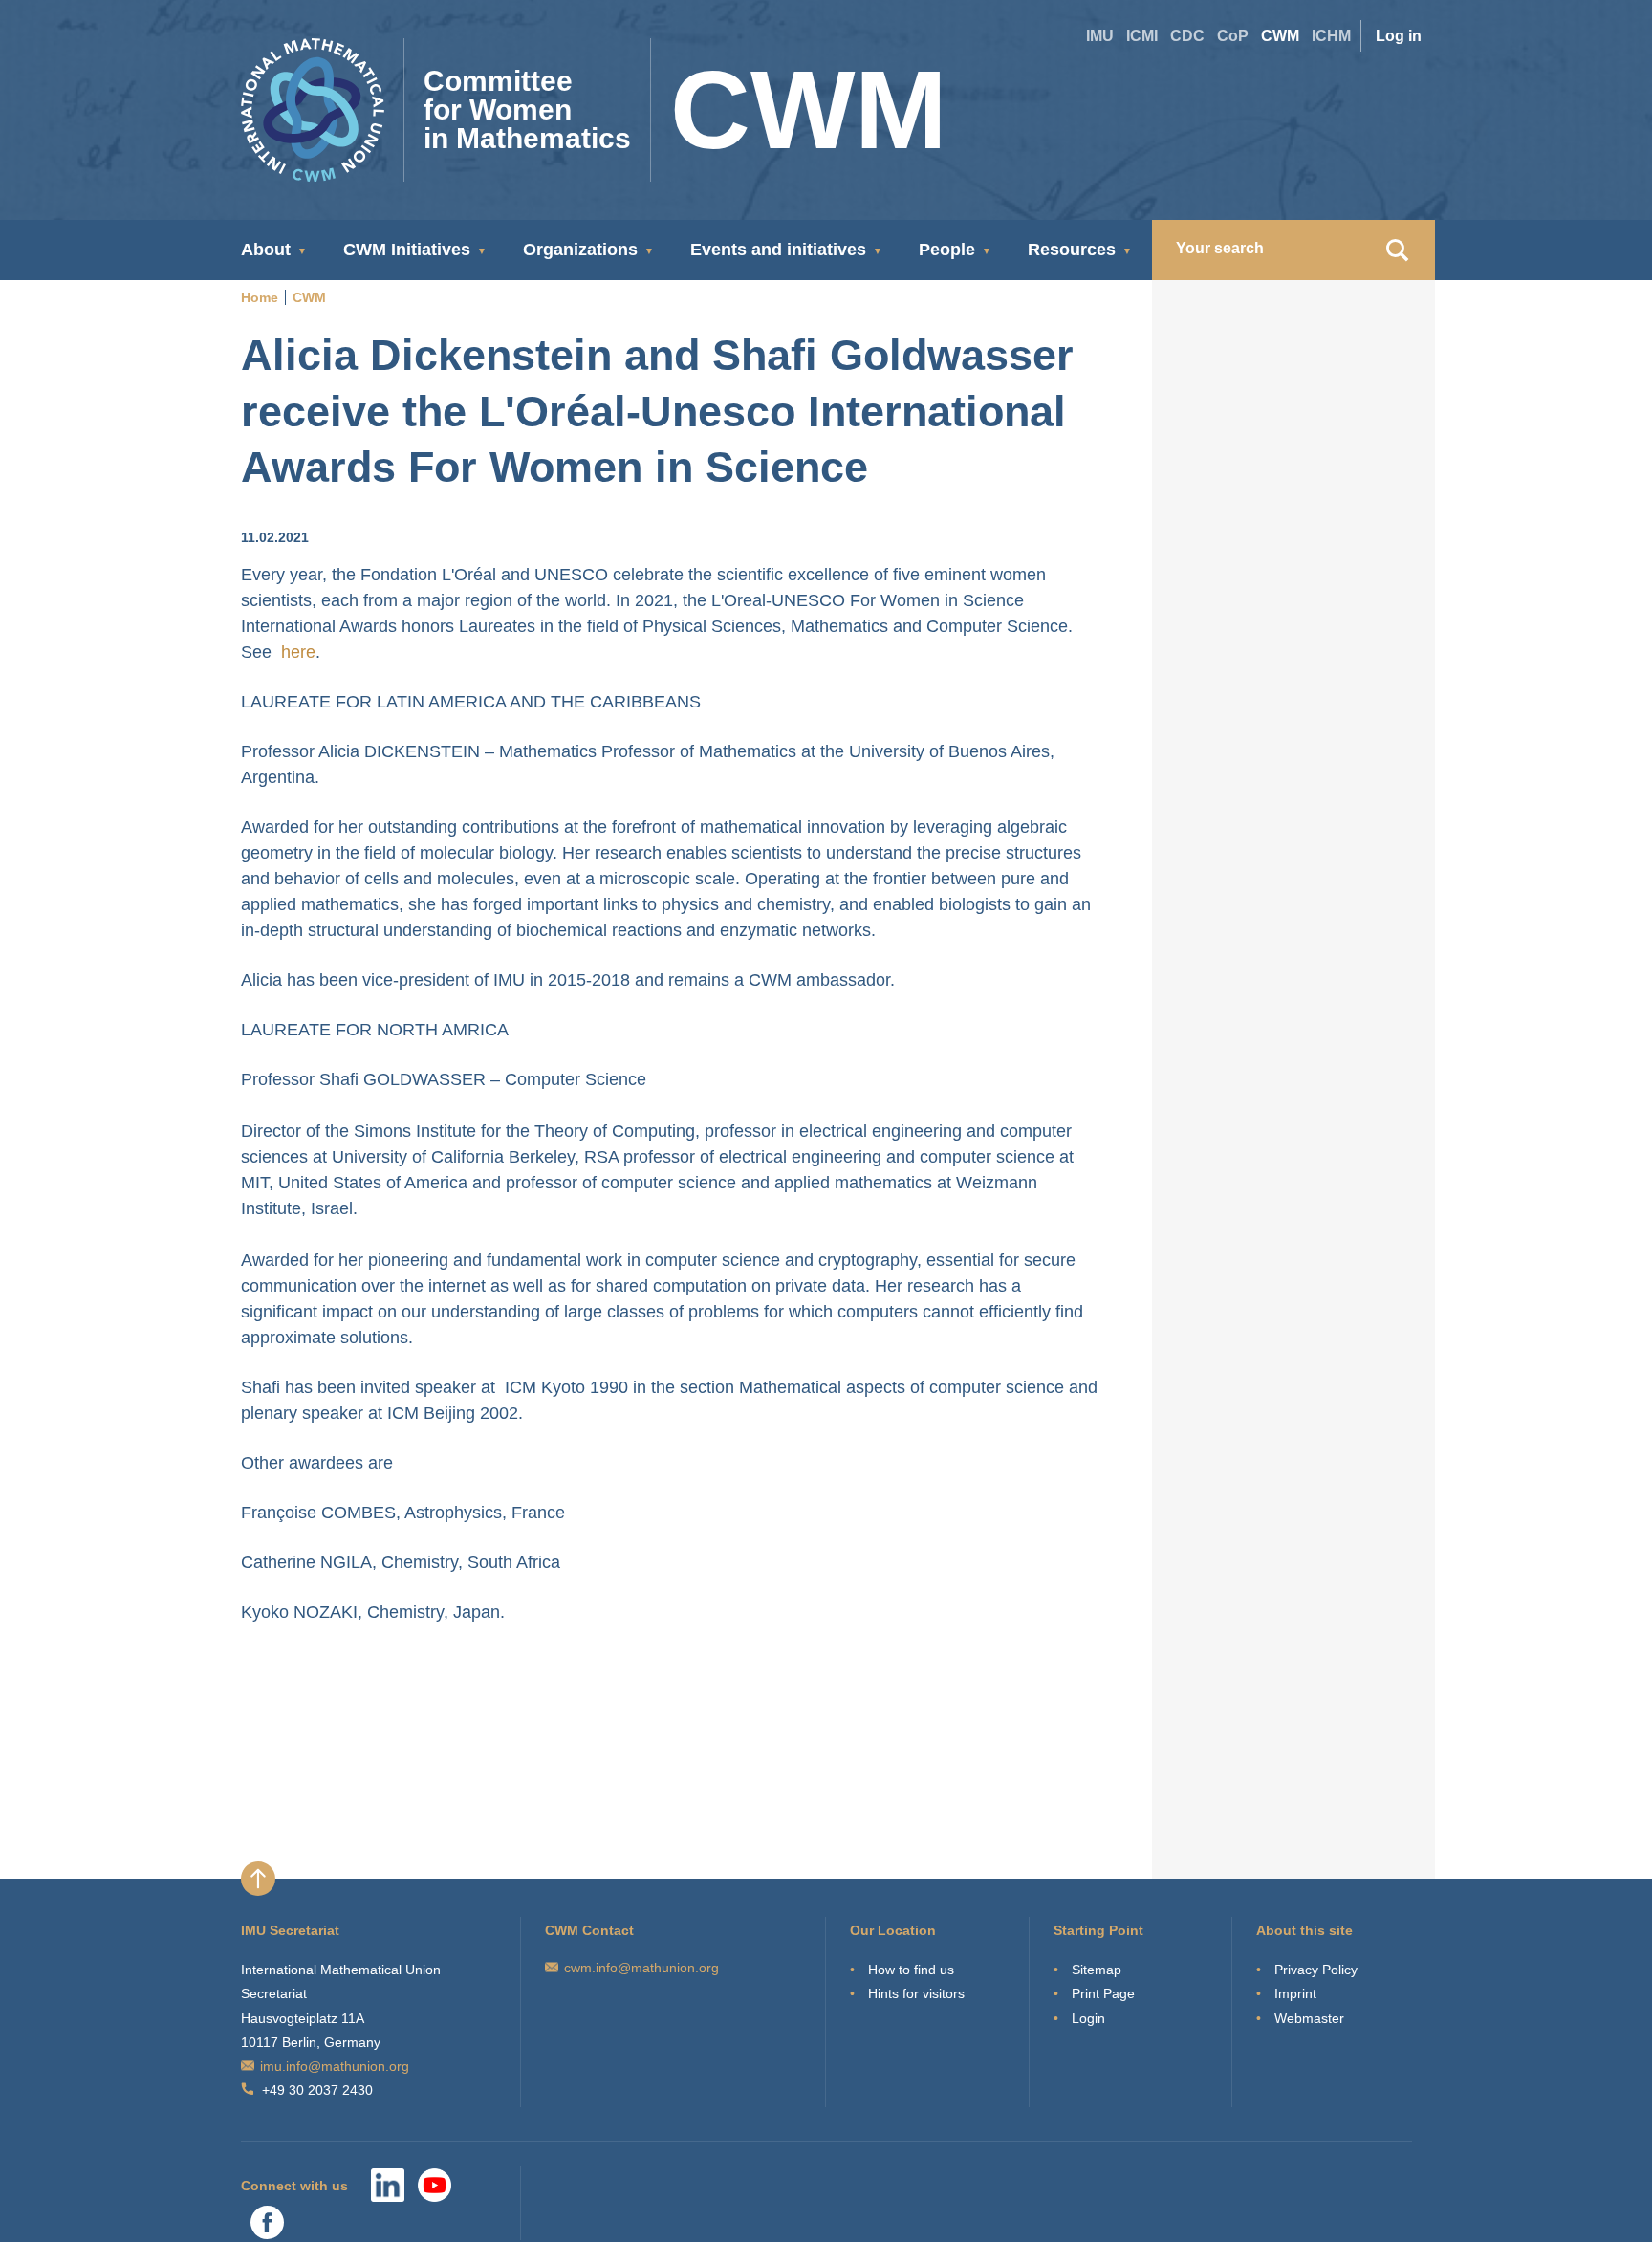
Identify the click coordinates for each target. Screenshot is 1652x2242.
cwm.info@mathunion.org (641, 1968)
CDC (1187, 36)
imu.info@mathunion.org (335, 2066)
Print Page (1103, 1993)
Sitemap (1097, 1970)
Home (260, 297)
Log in (1399, 36)
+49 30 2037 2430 (317, 2090)
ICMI (1142, 36)
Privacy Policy (1316, 1970)
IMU (1100, 36)
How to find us (911, 1970)
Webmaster (1309, 2018)
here (298, 652)
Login (1088, 2018)
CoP (1233, 36)
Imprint (1295, 1993)
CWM (1280, 36)
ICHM (1331, 36)
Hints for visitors (916, 1993)
